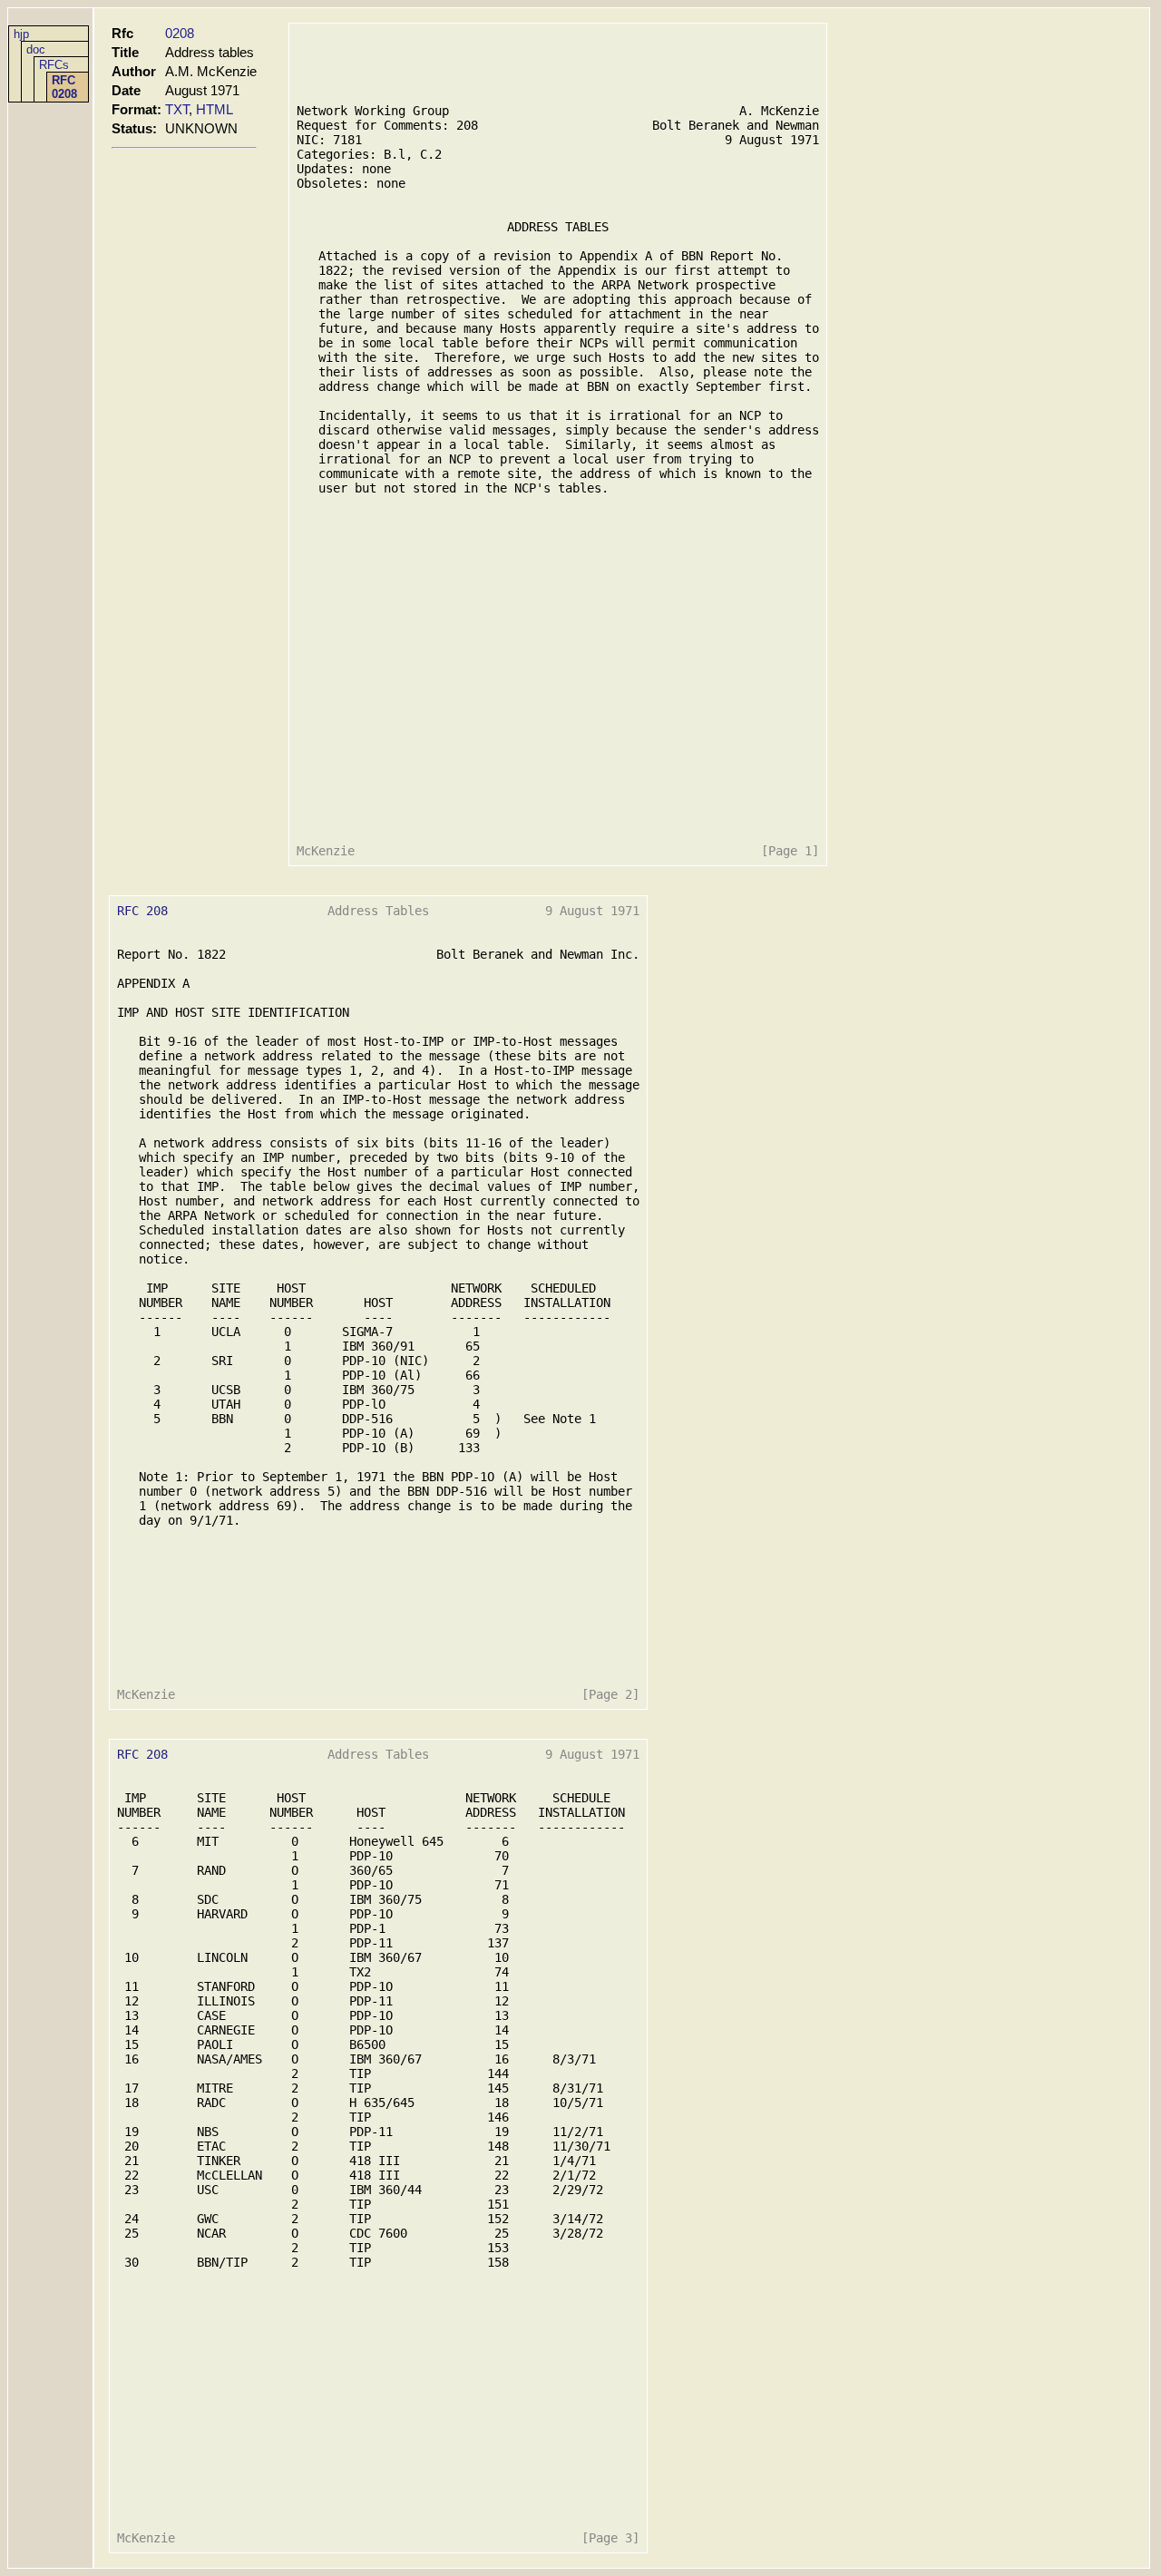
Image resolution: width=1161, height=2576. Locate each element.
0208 (180, 33)
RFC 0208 (64, 87)
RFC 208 (142, 911)
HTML (215, 109)
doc (36, 49)
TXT (177, 109)
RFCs (54, 65)
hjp (21, 34)
